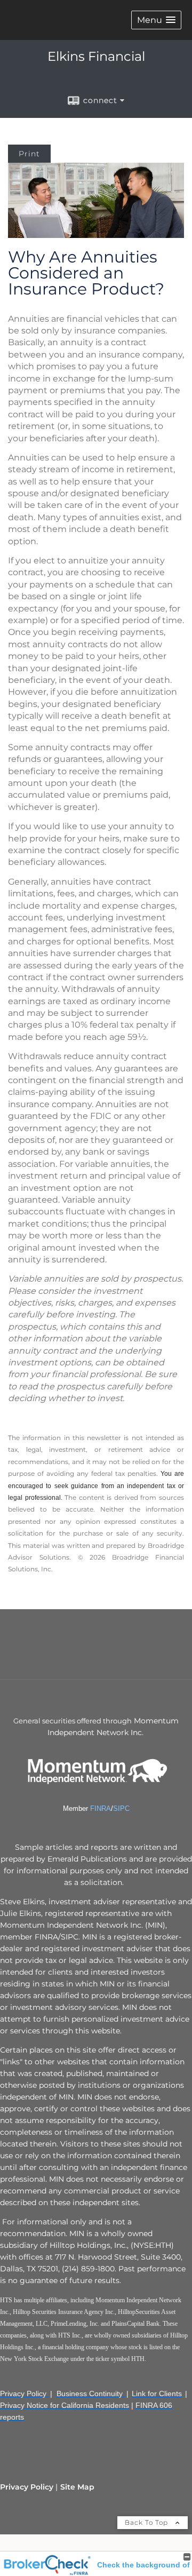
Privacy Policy (27, 2487)
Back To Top (147, 2522)
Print (29, 154)
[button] (156, 20)
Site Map (77, 2487)
